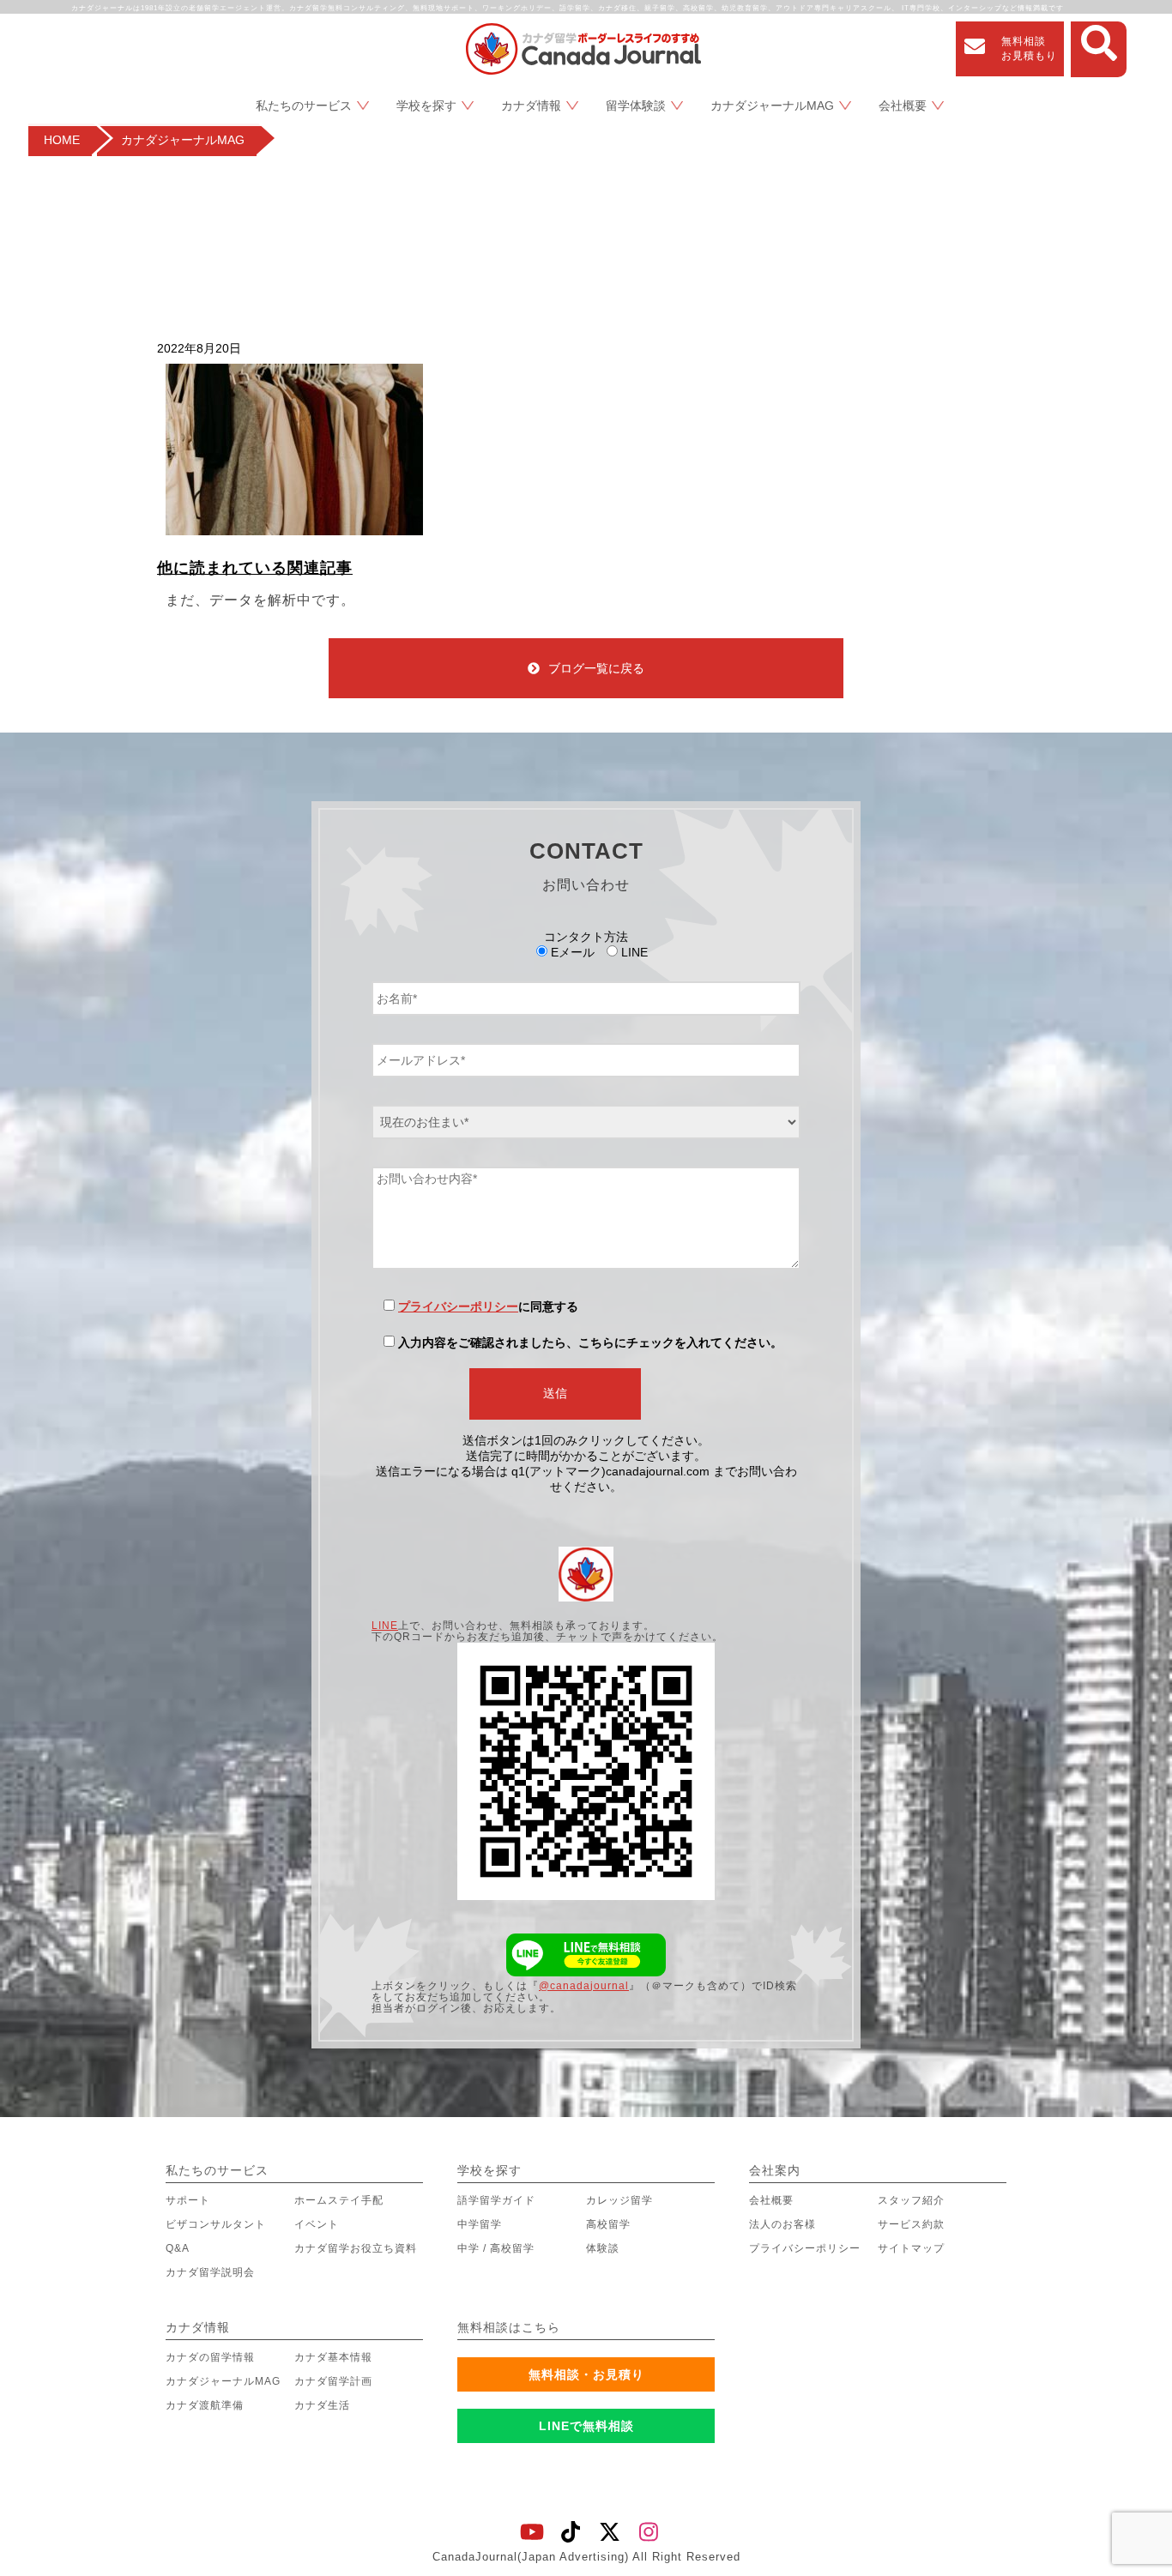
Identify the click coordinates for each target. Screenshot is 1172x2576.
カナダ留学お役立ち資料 (356, 2248)
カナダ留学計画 (333, 2381)
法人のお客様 (782, 2224)
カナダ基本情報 (333, 2357)
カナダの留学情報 (210, 2357)
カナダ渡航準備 (205, 2405)
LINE (385, 1626)
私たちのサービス (304, 106)
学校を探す (426, 106)
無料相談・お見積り (586, 2374)
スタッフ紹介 (911, 2200)
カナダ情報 (531, 106)
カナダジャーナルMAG (772, 106)
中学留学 (480, 2224)
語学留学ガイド (496, 2200)
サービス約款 (911, 2224)
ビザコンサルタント (216, 2224)
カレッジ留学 (619, 2200)
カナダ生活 (322, 2405)
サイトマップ (911, 2248)
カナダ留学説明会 (210, 2272)
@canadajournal (584, 1986)
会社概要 (903, 106)
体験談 (603, 2248)
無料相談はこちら (509, 2327)
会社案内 (775, 2170)
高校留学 (608, 2224)
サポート (188, 2200)
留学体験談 (636, 106)
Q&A (178, 2248)
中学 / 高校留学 (496, 2248)
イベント (317, 2224)
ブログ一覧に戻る (596, 668)
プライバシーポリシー (458, 1306)
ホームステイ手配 (339, 2200)
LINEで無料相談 (586, 2426)
